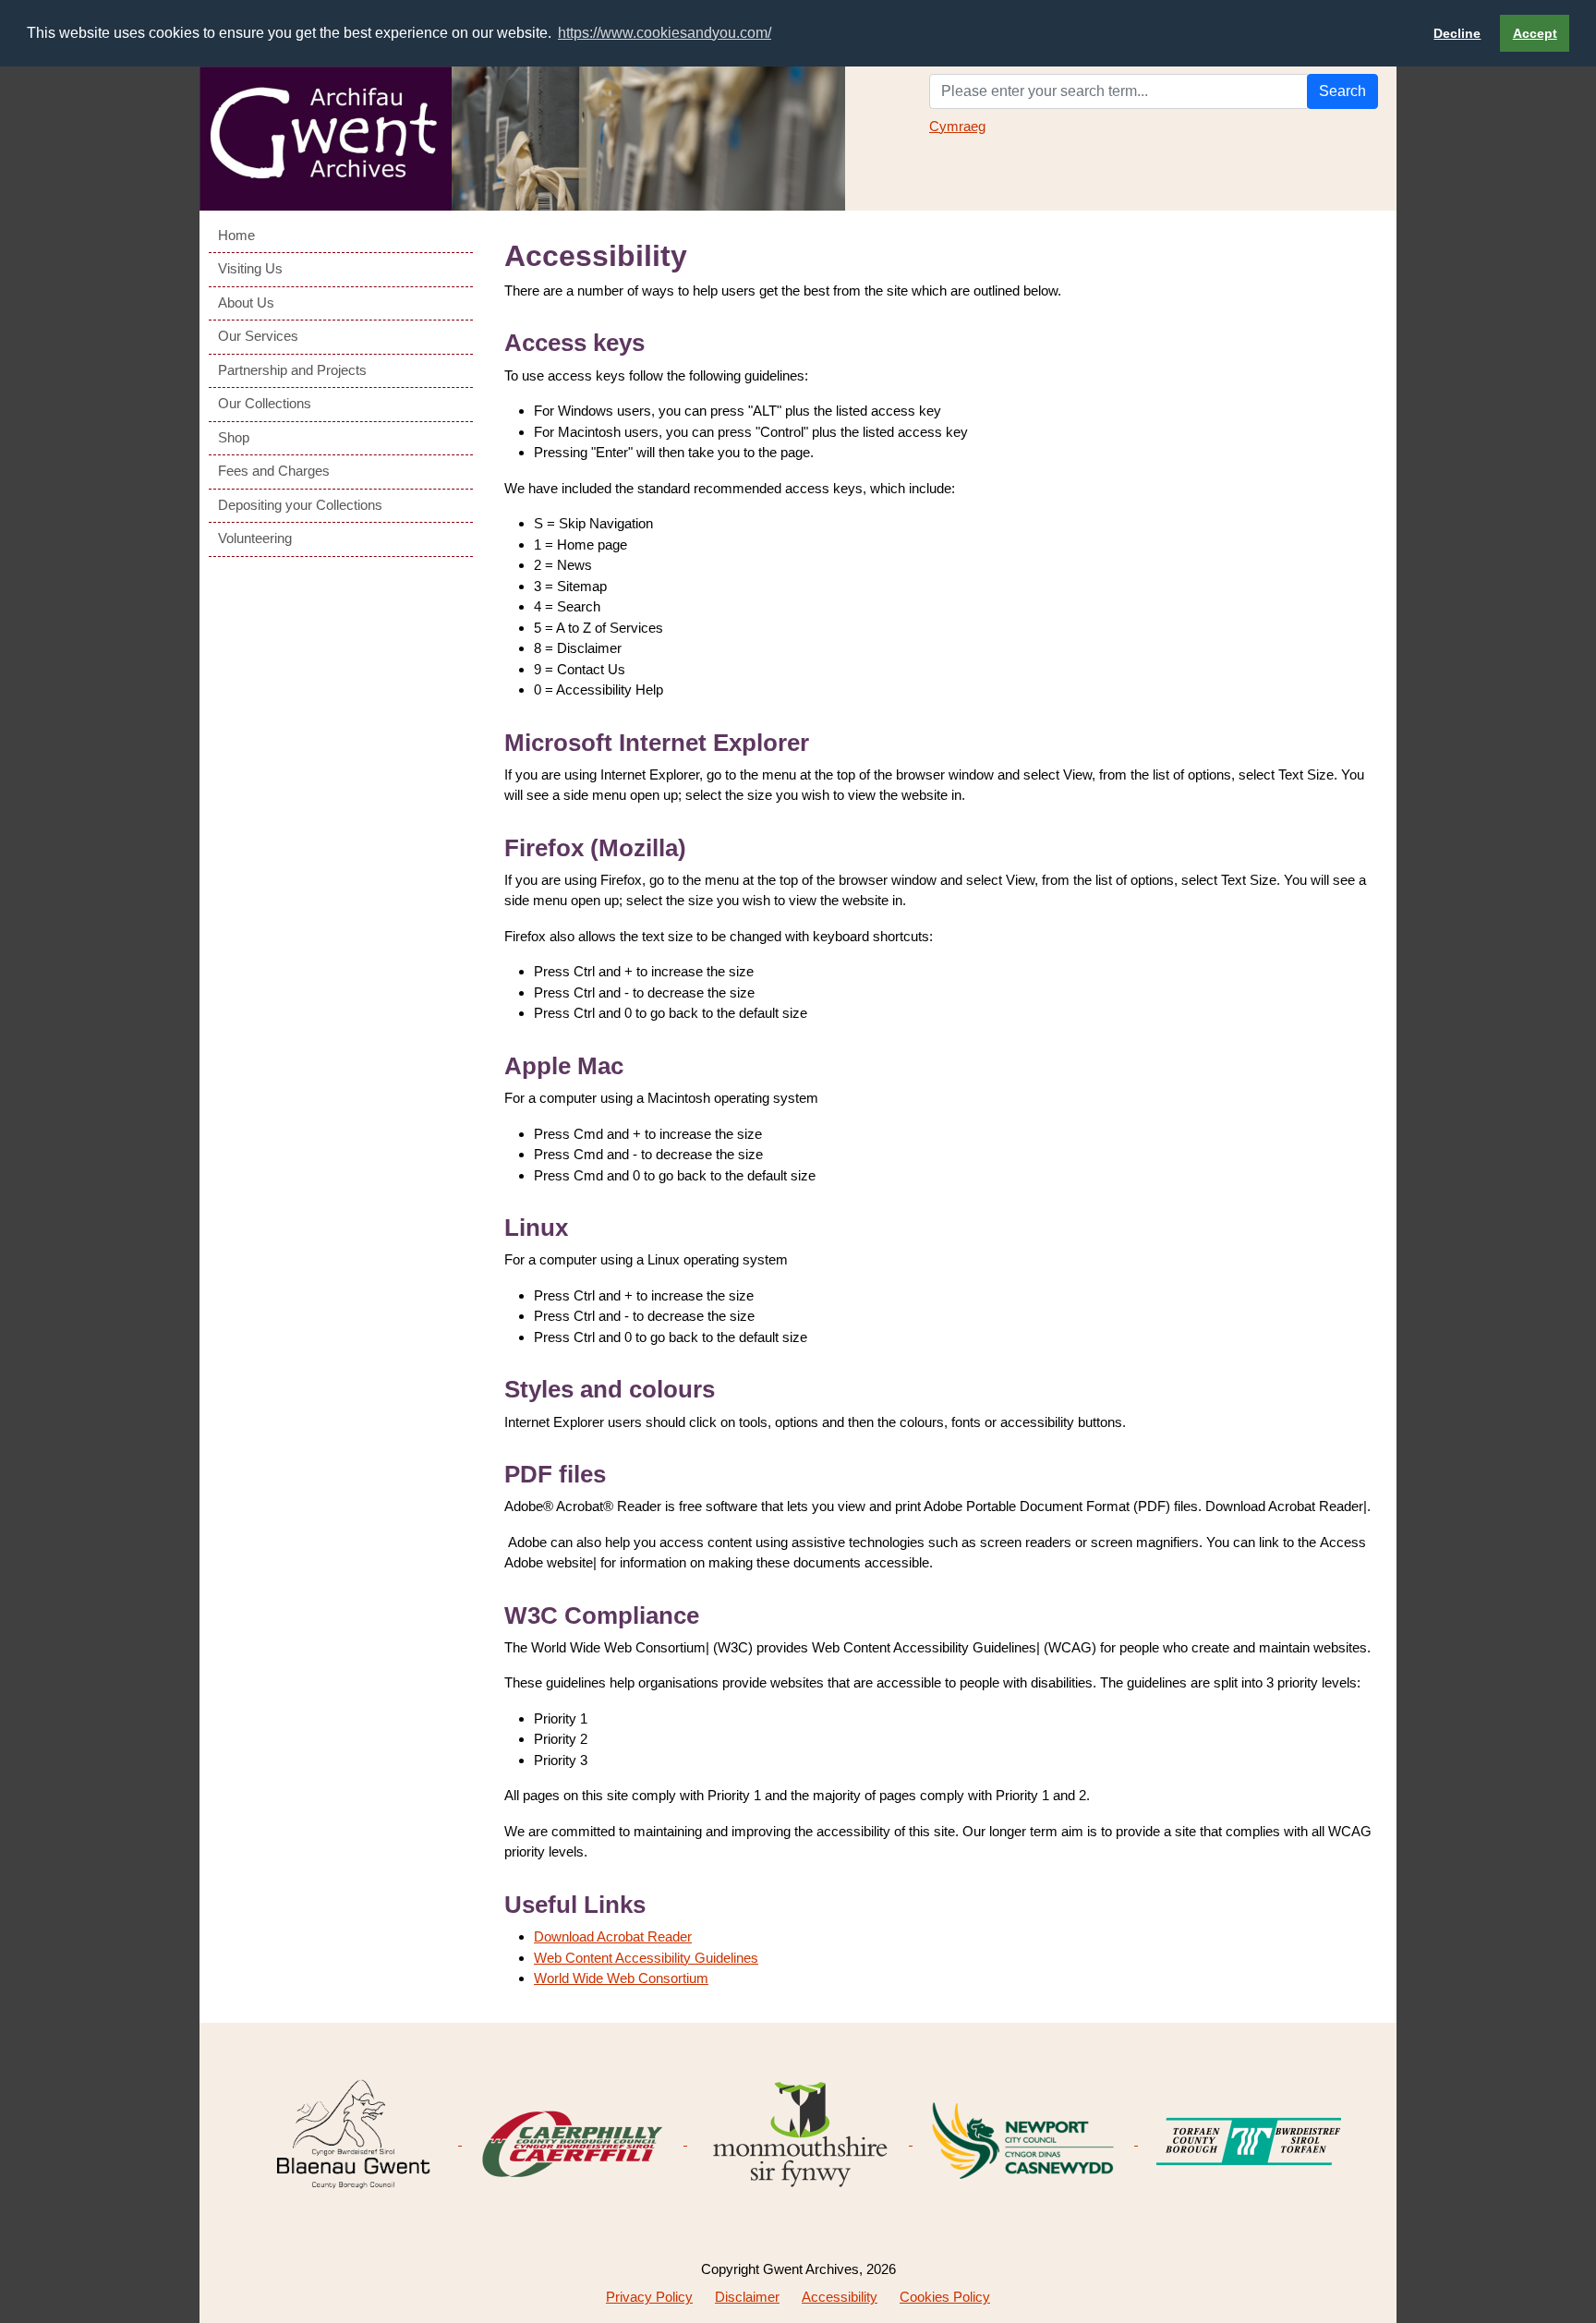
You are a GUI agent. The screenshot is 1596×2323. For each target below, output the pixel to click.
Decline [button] (1457, 33)
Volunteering (255, 538)
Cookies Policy (945, 2297)
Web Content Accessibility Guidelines (646, 1958)
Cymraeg (957, 126)
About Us (246, 302)
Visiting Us (250, 268)
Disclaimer (747, 2297)
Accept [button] (1535, 33)
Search (1342, 91)
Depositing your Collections (300, 505)
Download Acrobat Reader (613, 1936)
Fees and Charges (274, 471)
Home (236, 235)
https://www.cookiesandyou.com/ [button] (665, 33)
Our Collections (265, 403)
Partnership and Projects (292, 370)
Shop (234, 437)
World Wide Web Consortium (621, 1978)
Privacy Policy (649, 2297)
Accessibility (840, 2297)
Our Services (258, 336)
